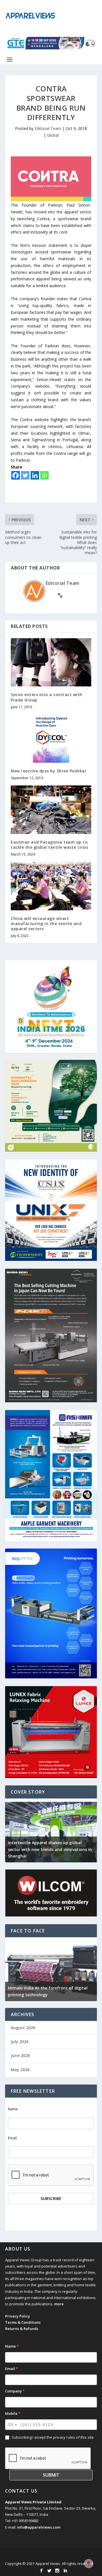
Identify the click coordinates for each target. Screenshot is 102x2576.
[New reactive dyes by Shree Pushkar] (51, 739)
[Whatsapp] (44, 475)
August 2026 (23, 2028)
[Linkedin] (35, 475)
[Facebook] (16, 475)
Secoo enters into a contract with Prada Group (47, 697)
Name (13, 2109)
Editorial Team (48, 128)
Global (53, 135)
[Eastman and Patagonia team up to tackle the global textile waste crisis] (51, 810)
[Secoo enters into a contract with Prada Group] (51, 662)
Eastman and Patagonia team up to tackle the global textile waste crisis (49, 845)
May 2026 (20, 2070)
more (59, 2304)
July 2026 (20, 2042)
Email (12, 2138)
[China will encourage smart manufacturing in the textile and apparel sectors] (51, 886)
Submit (51, 2475)
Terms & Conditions (23, 2322)
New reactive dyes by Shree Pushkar (49, 771)
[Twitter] (25, 475)
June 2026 (20, 2055)
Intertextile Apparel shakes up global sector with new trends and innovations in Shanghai (50, 1849)
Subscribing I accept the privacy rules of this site (53, 2437)
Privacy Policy (18, 2316)
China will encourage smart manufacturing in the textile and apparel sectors (46, 924)
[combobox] (12, 2425)
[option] (51, 1830)
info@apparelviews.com (39, 2527)
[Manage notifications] (89, 2564)
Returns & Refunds (22, 2329)
